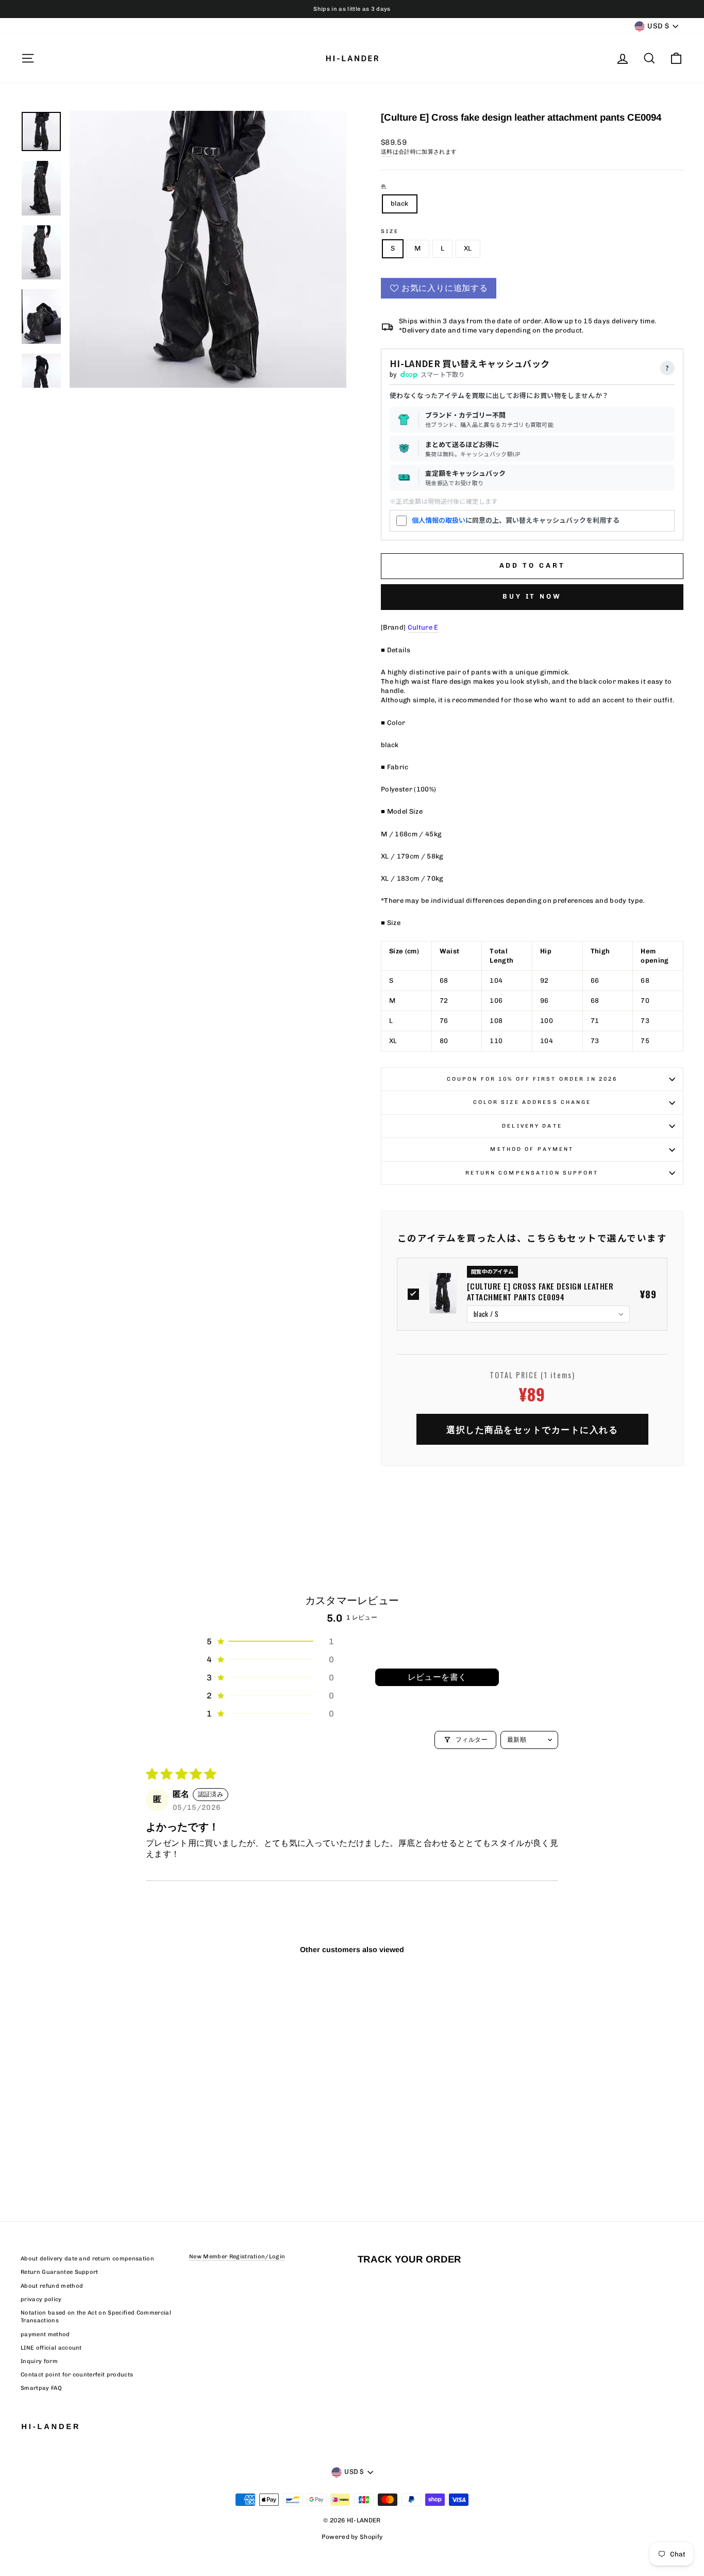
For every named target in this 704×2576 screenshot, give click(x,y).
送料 (387, 152)
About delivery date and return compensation (87, 2259)
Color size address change (532, 1102)
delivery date (532, 1126)
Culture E (423, 627)
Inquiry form (39, 2361)
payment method (45, 2334)
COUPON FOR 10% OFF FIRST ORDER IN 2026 (532, 1079)
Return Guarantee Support (60, 2272)
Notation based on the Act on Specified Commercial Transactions (96, 2317)
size (390, 231)
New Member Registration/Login (237, 2257)
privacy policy (41, 2299)
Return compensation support (532, 1173)
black (400, 203)
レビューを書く (437, 1677)
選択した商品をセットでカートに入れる (532, 1429)
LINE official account (51, 2348)
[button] (270, 1641)
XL (468, 248)
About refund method (52, 2286)
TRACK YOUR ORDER (409, 2259)
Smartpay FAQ (41, 2388)
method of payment (532, 1149)
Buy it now (532, 596)
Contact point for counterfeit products (77, 2375)
